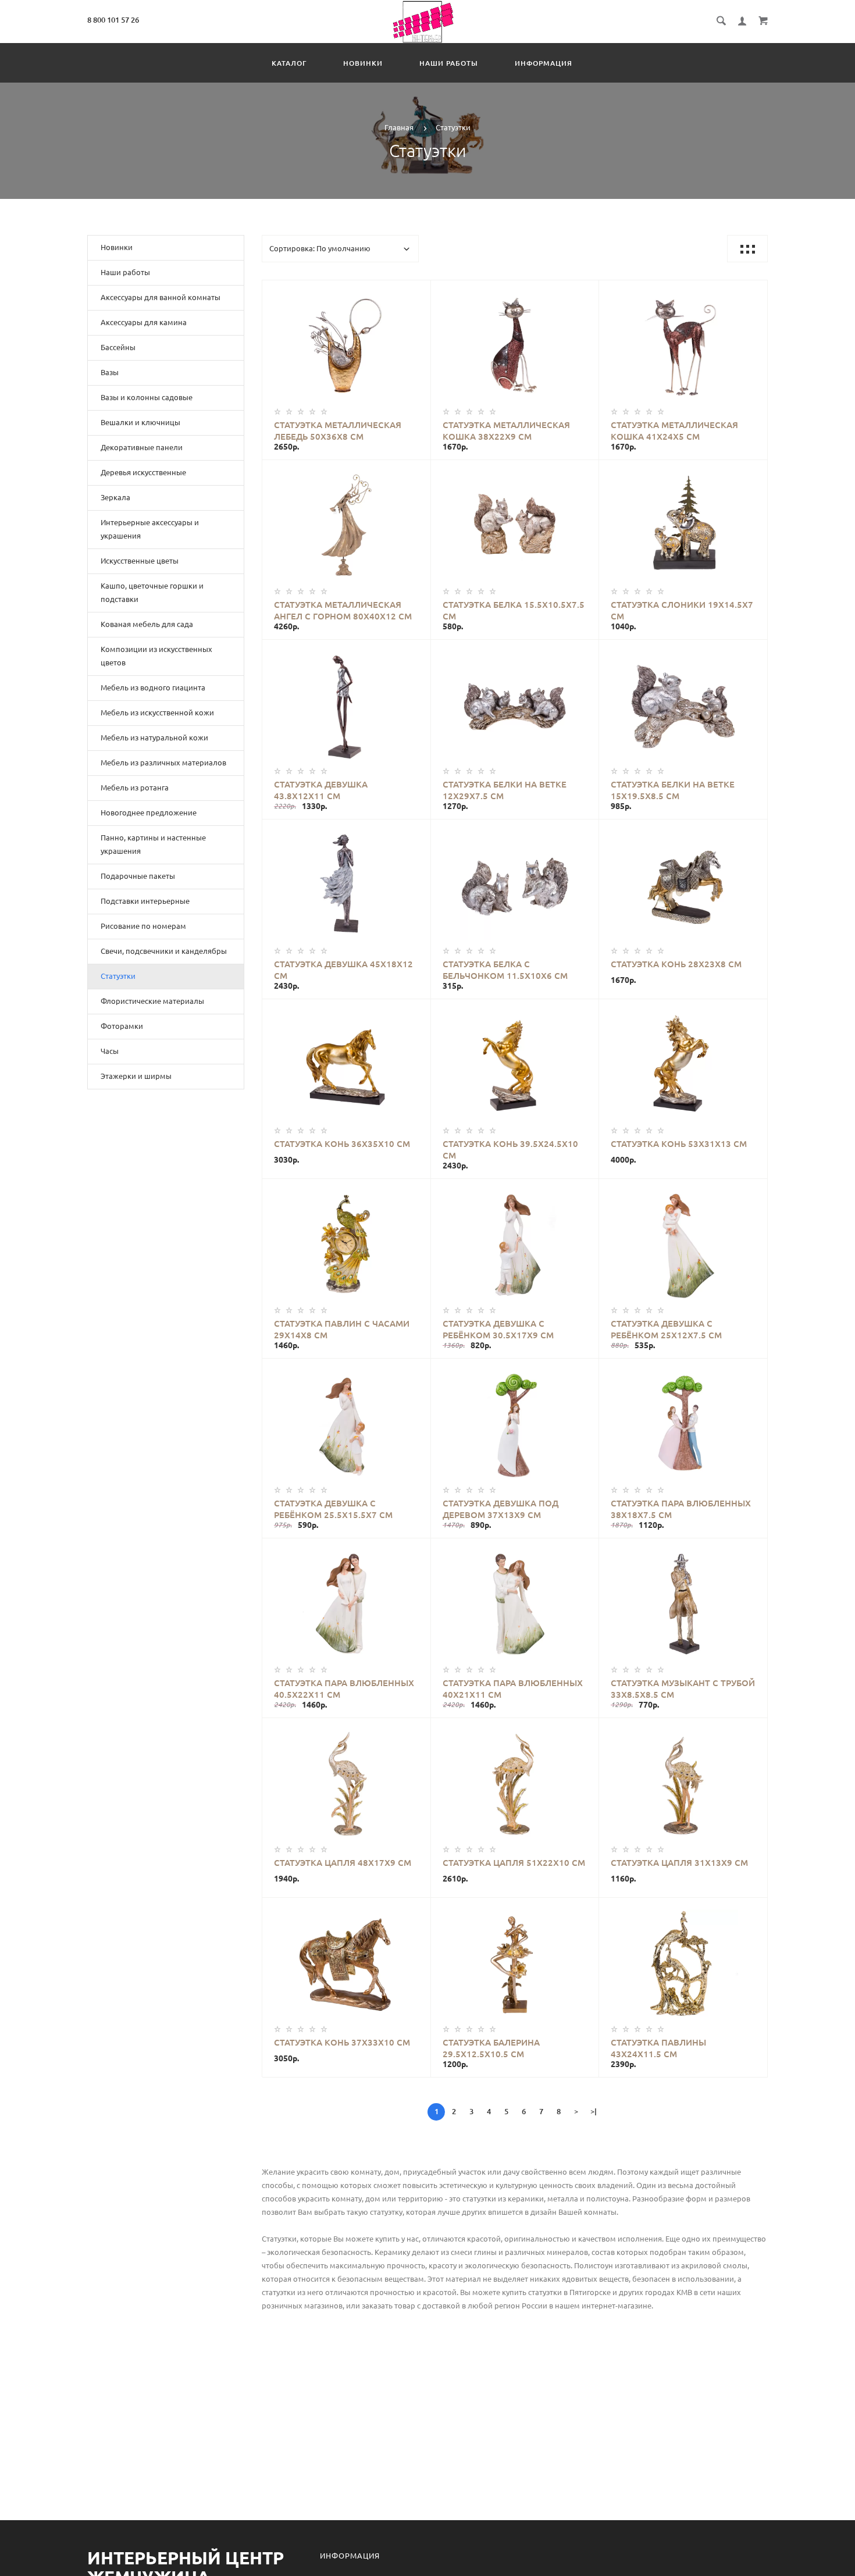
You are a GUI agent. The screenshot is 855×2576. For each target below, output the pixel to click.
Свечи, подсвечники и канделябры (164, 951)
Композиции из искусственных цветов (156, 656)
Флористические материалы (152, 1001)
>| (594, 2111)
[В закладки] (417, 291)
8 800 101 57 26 (113, 20)
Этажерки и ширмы (136, 1076)
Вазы (110, 372)
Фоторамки (122, 1026)
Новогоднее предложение (149, 813)
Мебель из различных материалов (163, 763)
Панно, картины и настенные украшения (153, 844)
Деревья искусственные (143, 472)
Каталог (289, 63)
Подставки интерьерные (145, 901)
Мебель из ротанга (135, 788)
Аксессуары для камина (144, 322)
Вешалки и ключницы (140, 422)
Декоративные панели (142, 447)
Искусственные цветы (140, 561)
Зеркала (115, 497)
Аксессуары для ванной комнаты (161, 297)
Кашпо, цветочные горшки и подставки (152, 592)
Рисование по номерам (143, 926)
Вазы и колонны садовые (147, 397)
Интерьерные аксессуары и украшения (150, 529)
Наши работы (449, 63)
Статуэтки (118, 976)
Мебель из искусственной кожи (157, 712)
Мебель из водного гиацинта (153, 687)
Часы (110, 1051)
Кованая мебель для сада (147, 624)
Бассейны (118, 347)
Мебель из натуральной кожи (154, 737)
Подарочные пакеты (138, 876)
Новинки (363, 63)
